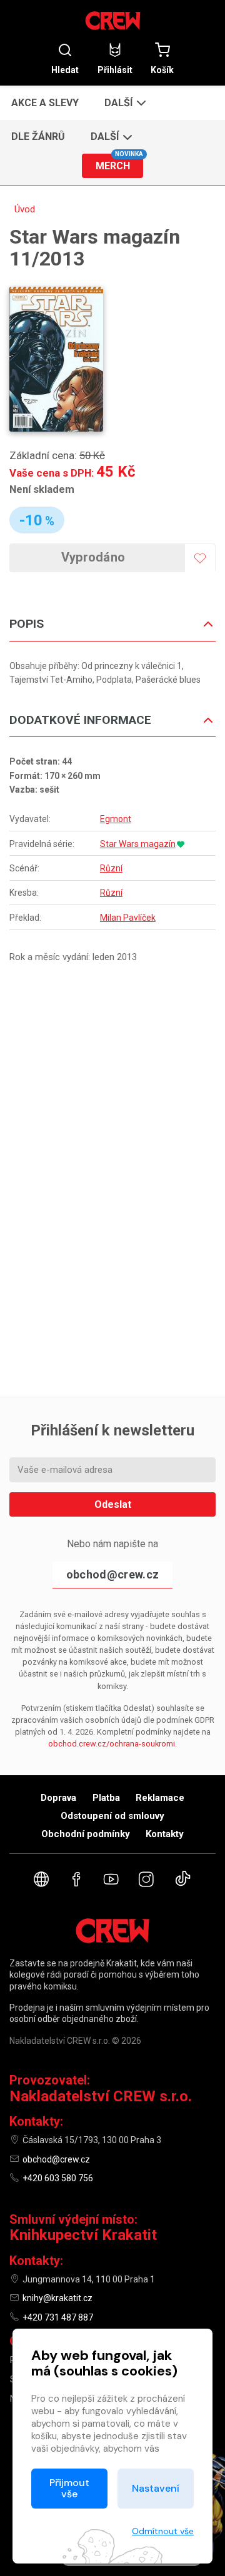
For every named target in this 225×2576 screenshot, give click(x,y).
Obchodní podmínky (86, 1834)
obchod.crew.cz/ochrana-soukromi (112, 1744)
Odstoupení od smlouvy (112, 1816)
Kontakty (165, 1834)
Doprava (58, 1798)
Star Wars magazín (138, 844)
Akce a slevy (45, 103)
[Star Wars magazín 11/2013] (56, 359)
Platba (106, 1798)
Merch (119, 163)
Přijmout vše (69, 2488)
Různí (111, 868)
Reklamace (160, 1798)
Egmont (116, 819)
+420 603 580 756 (58, 2178)
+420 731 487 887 (58, 2317)
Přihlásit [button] (115, 70)
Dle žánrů (38, 136)
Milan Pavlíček (128, 918)
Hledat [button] (65, 70)
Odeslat (113, 1504)
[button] (124, 102)
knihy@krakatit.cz (57, 2298)
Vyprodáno (93, 557)
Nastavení (156, 2488)
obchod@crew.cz (112, 1574)
